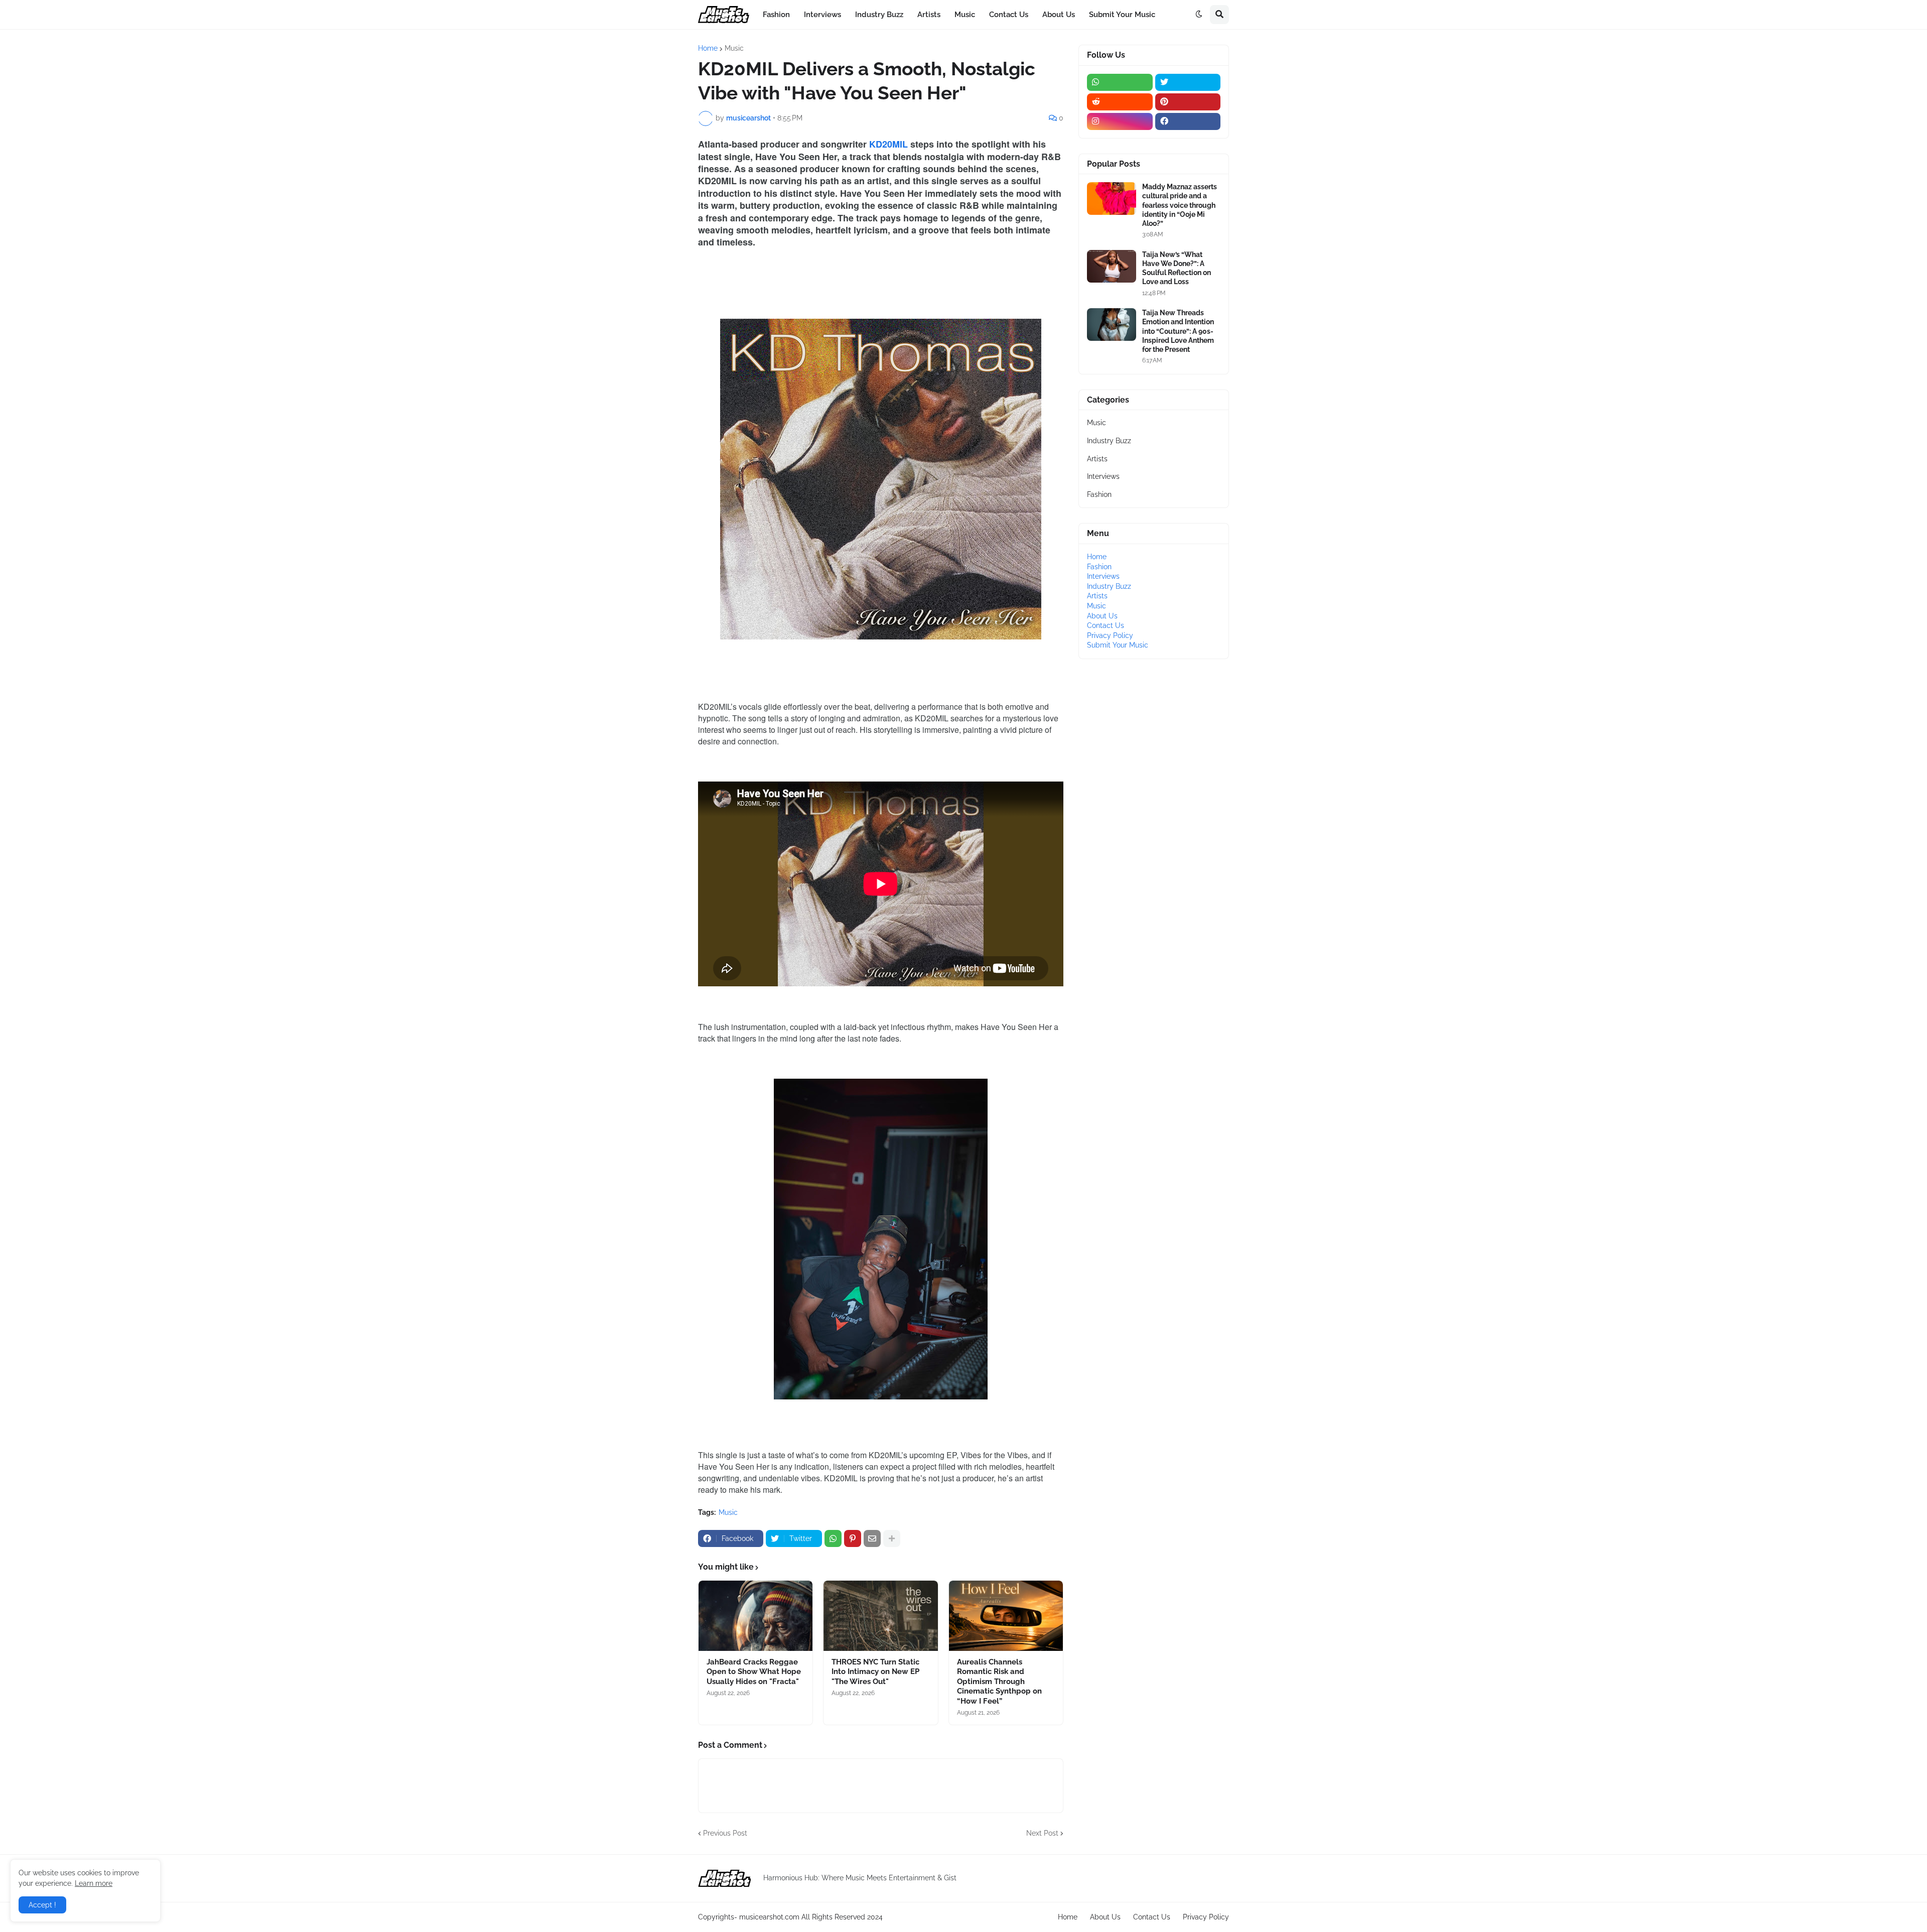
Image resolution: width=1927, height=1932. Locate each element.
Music (734, 48)
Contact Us (1106, 625)
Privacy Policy (1110, 635)
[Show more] (892, 1538)
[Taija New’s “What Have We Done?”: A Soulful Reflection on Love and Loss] (1112, 266)
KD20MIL (888, 144)
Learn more (94, 1883)
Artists (1097, 459)
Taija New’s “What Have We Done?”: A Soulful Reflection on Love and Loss (1177, 268)
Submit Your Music (1118, 645)
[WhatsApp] (833, 1538)
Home (708, 48)
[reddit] (1120, 102)
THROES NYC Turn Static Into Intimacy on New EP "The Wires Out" (875, 1672)
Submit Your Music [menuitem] (1122, 15)
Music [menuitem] (965, 15)
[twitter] (1188, 82)
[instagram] (1120, 121)
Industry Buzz (1109, 441)
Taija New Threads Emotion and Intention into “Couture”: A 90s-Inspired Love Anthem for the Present (1178, 331)
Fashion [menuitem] (776, 15)
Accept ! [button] (42, 1905)
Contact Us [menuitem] (1009, 15)
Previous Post (725, 1833)
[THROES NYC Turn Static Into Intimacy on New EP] (880, 1616)
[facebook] (1188, 121)
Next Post (1042, 1833)
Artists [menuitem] (929, 15)
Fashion (1099, 494)
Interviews (1103, 476)
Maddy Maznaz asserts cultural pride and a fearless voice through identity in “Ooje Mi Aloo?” (1180, 205)
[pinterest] (1188, 102)
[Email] (872, 1538)
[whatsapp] (1120, 82)
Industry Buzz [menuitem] (879, 15)
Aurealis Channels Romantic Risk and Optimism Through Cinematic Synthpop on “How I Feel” (999, 1682)
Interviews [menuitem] (822, 15)
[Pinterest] (853, 1538)
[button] (1199, 15)
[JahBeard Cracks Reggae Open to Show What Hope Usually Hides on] (755, 1616)
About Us (1102, 616)
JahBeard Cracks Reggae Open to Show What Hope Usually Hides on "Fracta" (754, 1672)
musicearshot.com (769, 1917)
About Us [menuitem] (1059, 15)
